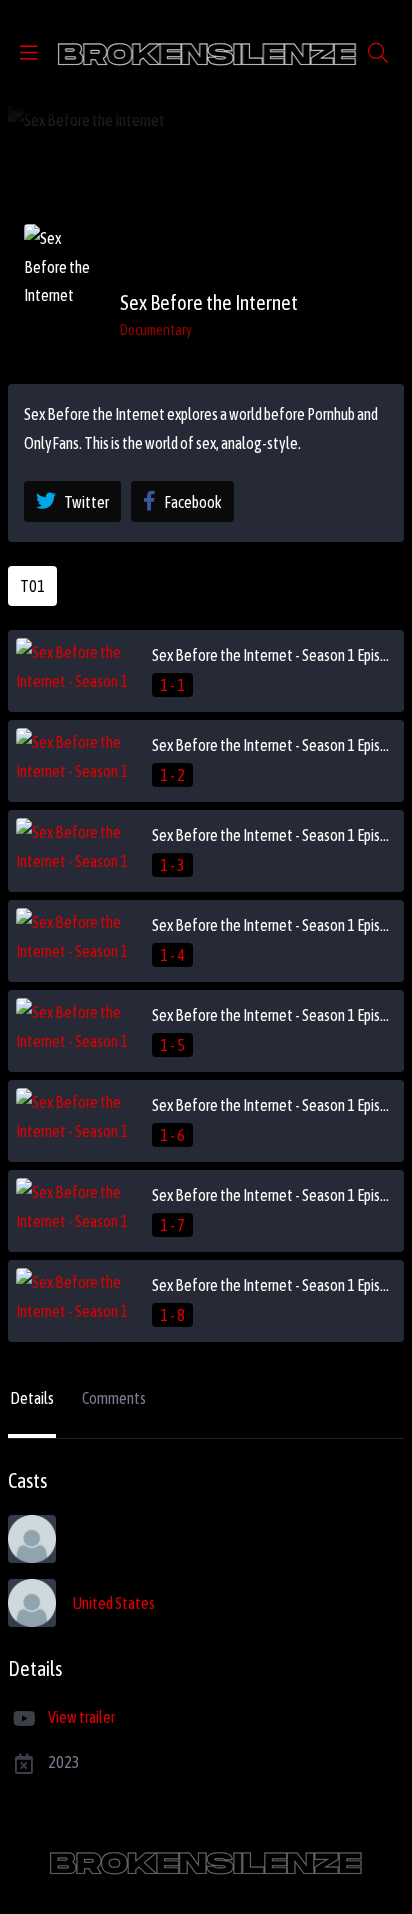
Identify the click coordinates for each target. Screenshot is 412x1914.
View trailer (81, 1717)
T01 (32, 586)
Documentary (156, 330)
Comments (114, 1398)
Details (32, 1398)
